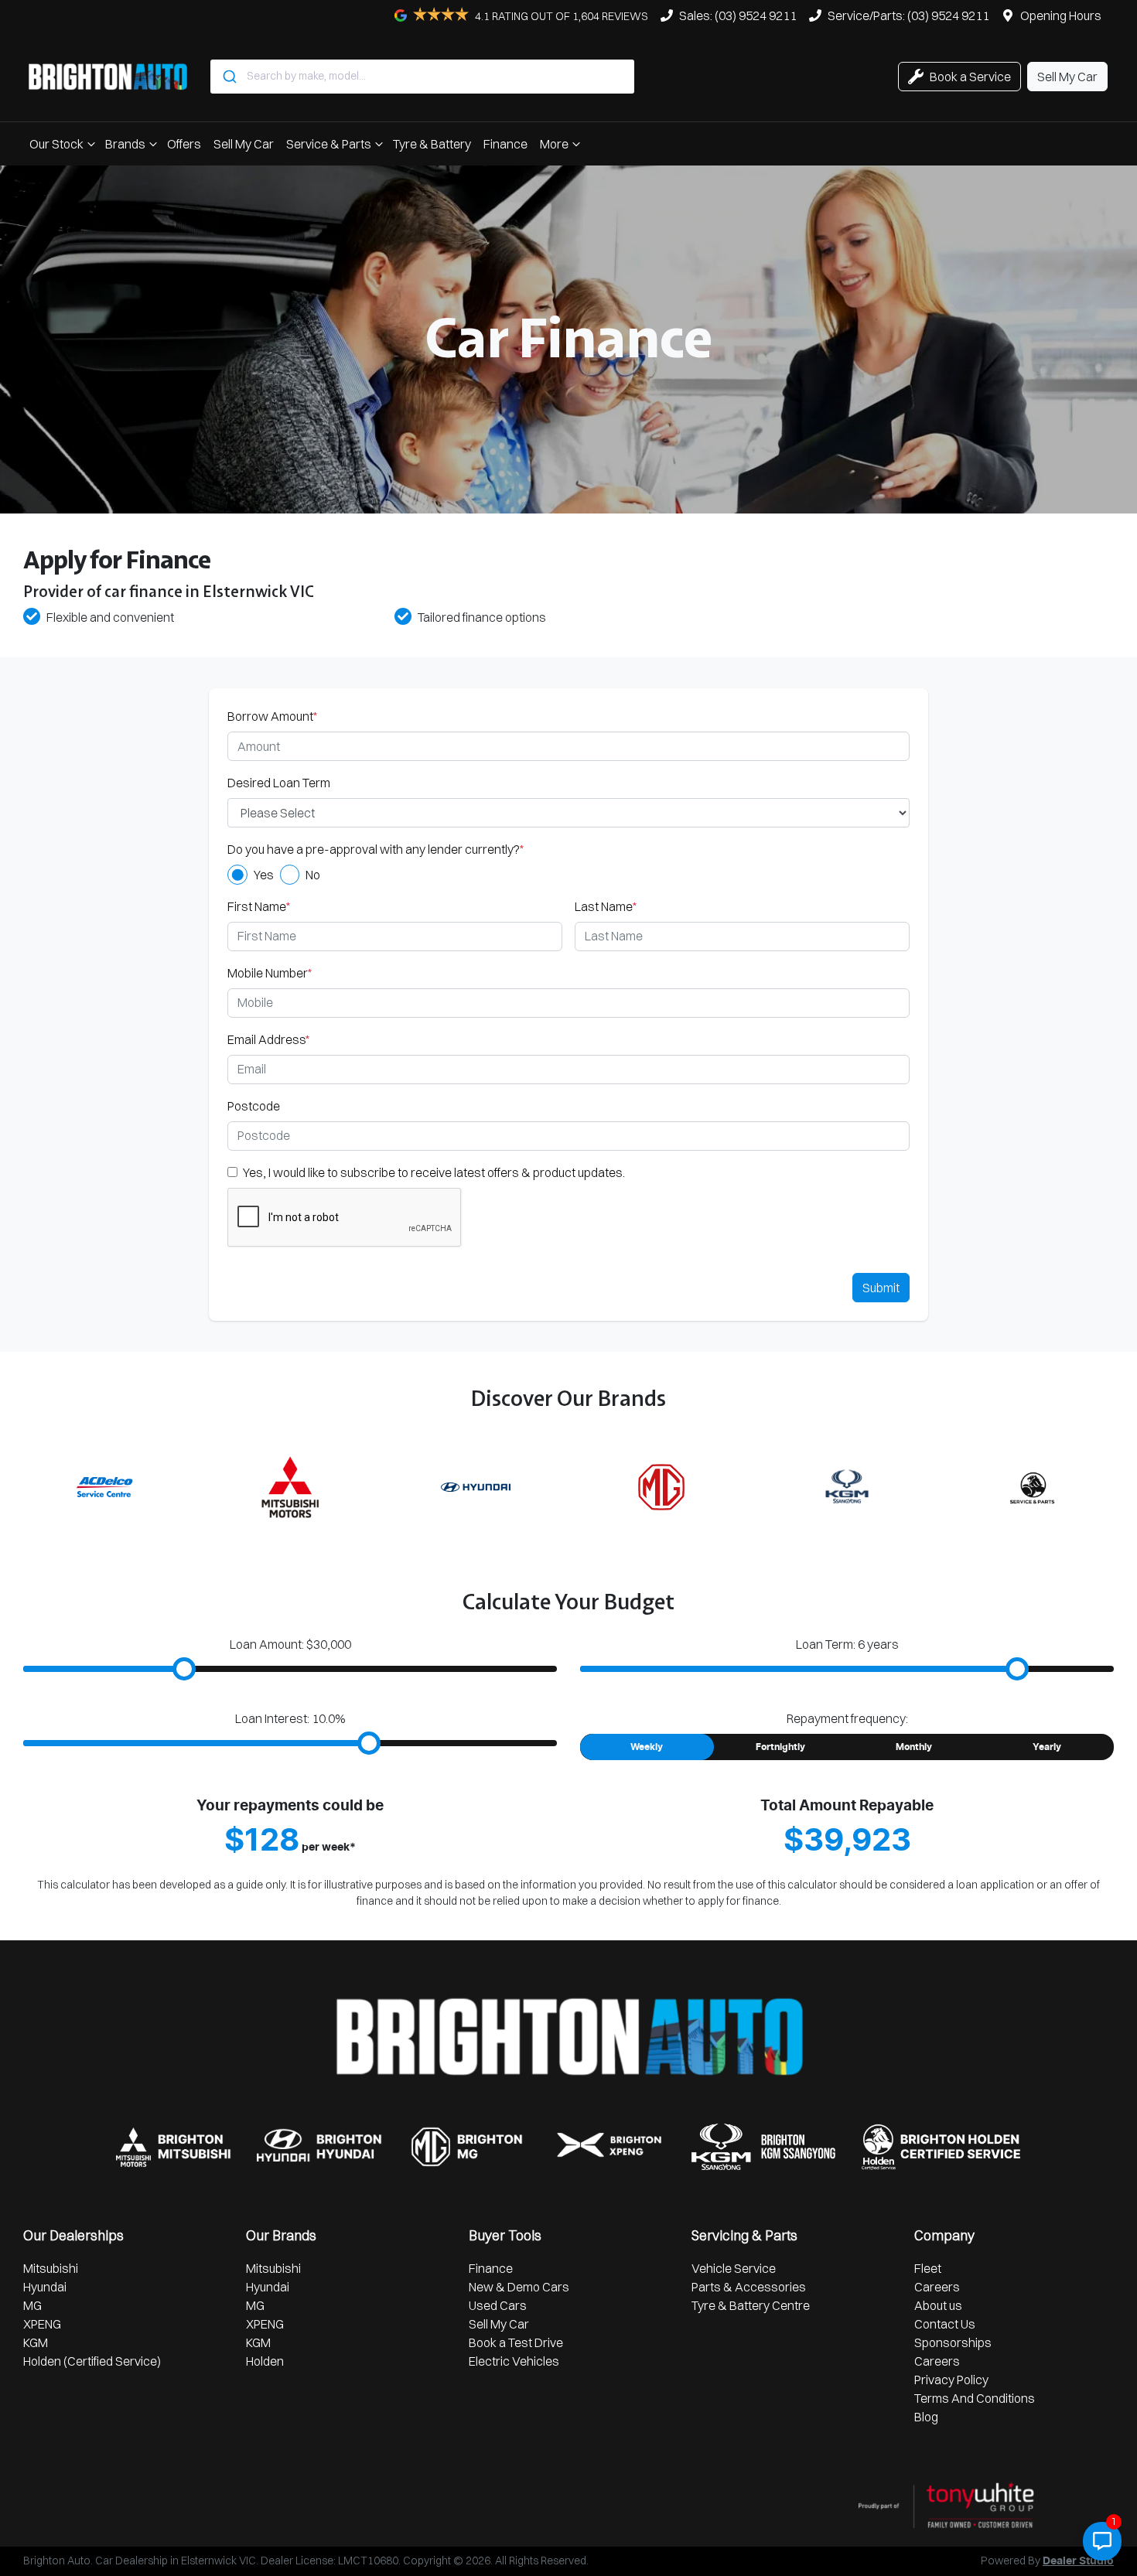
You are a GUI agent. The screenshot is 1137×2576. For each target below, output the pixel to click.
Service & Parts (329, 144)
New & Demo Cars (519, 2287)
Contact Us (945, 2324)
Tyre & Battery (432, 144)
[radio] (237, 875)
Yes (264, 875)
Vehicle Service (734, 2268)
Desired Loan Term (279, 783)
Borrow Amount (272, 716)
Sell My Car (244, 144)
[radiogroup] (568, 875)
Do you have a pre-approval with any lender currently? (376, 849)
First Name (259, 906)
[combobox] (422, 77)
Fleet (928, 2268)
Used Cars (498, 2305)
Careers (937, 2287)
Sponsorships (953, 2342)
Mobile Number (270, 973)
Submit (881, 1288)
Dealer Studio (1078, 2561)
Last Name (606, 906)
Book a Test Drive (516, 2342)
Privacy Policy (951, 2380)
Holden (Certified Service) (92, 2361)
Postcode (254, 1106)
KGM (36, 2342)
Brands (125, 144)
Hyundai (45, 2287)
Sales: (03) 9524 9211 (738, 15)
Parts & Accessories (749, 2287)
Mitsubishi (51, 2268)
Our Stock (56, 144)
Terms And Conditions (975, 2398)
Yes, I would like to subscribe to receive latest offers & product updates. (434, 1172)
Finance (505, 144)
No (313, 875)
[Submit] (229, 77)
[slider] (184, 1669)
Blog (926, 2417)
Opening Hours (1061, 15)
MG (32, 2305)
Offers (184, 144)
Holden (265, 2361)
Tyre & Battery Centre (751, 2305)
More (554, 144)
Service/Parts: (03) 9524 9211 (908, 15)
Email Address (268, 1039)
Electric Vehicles (514, 2361)
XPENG (42, 2324)
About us (938, 2305)
